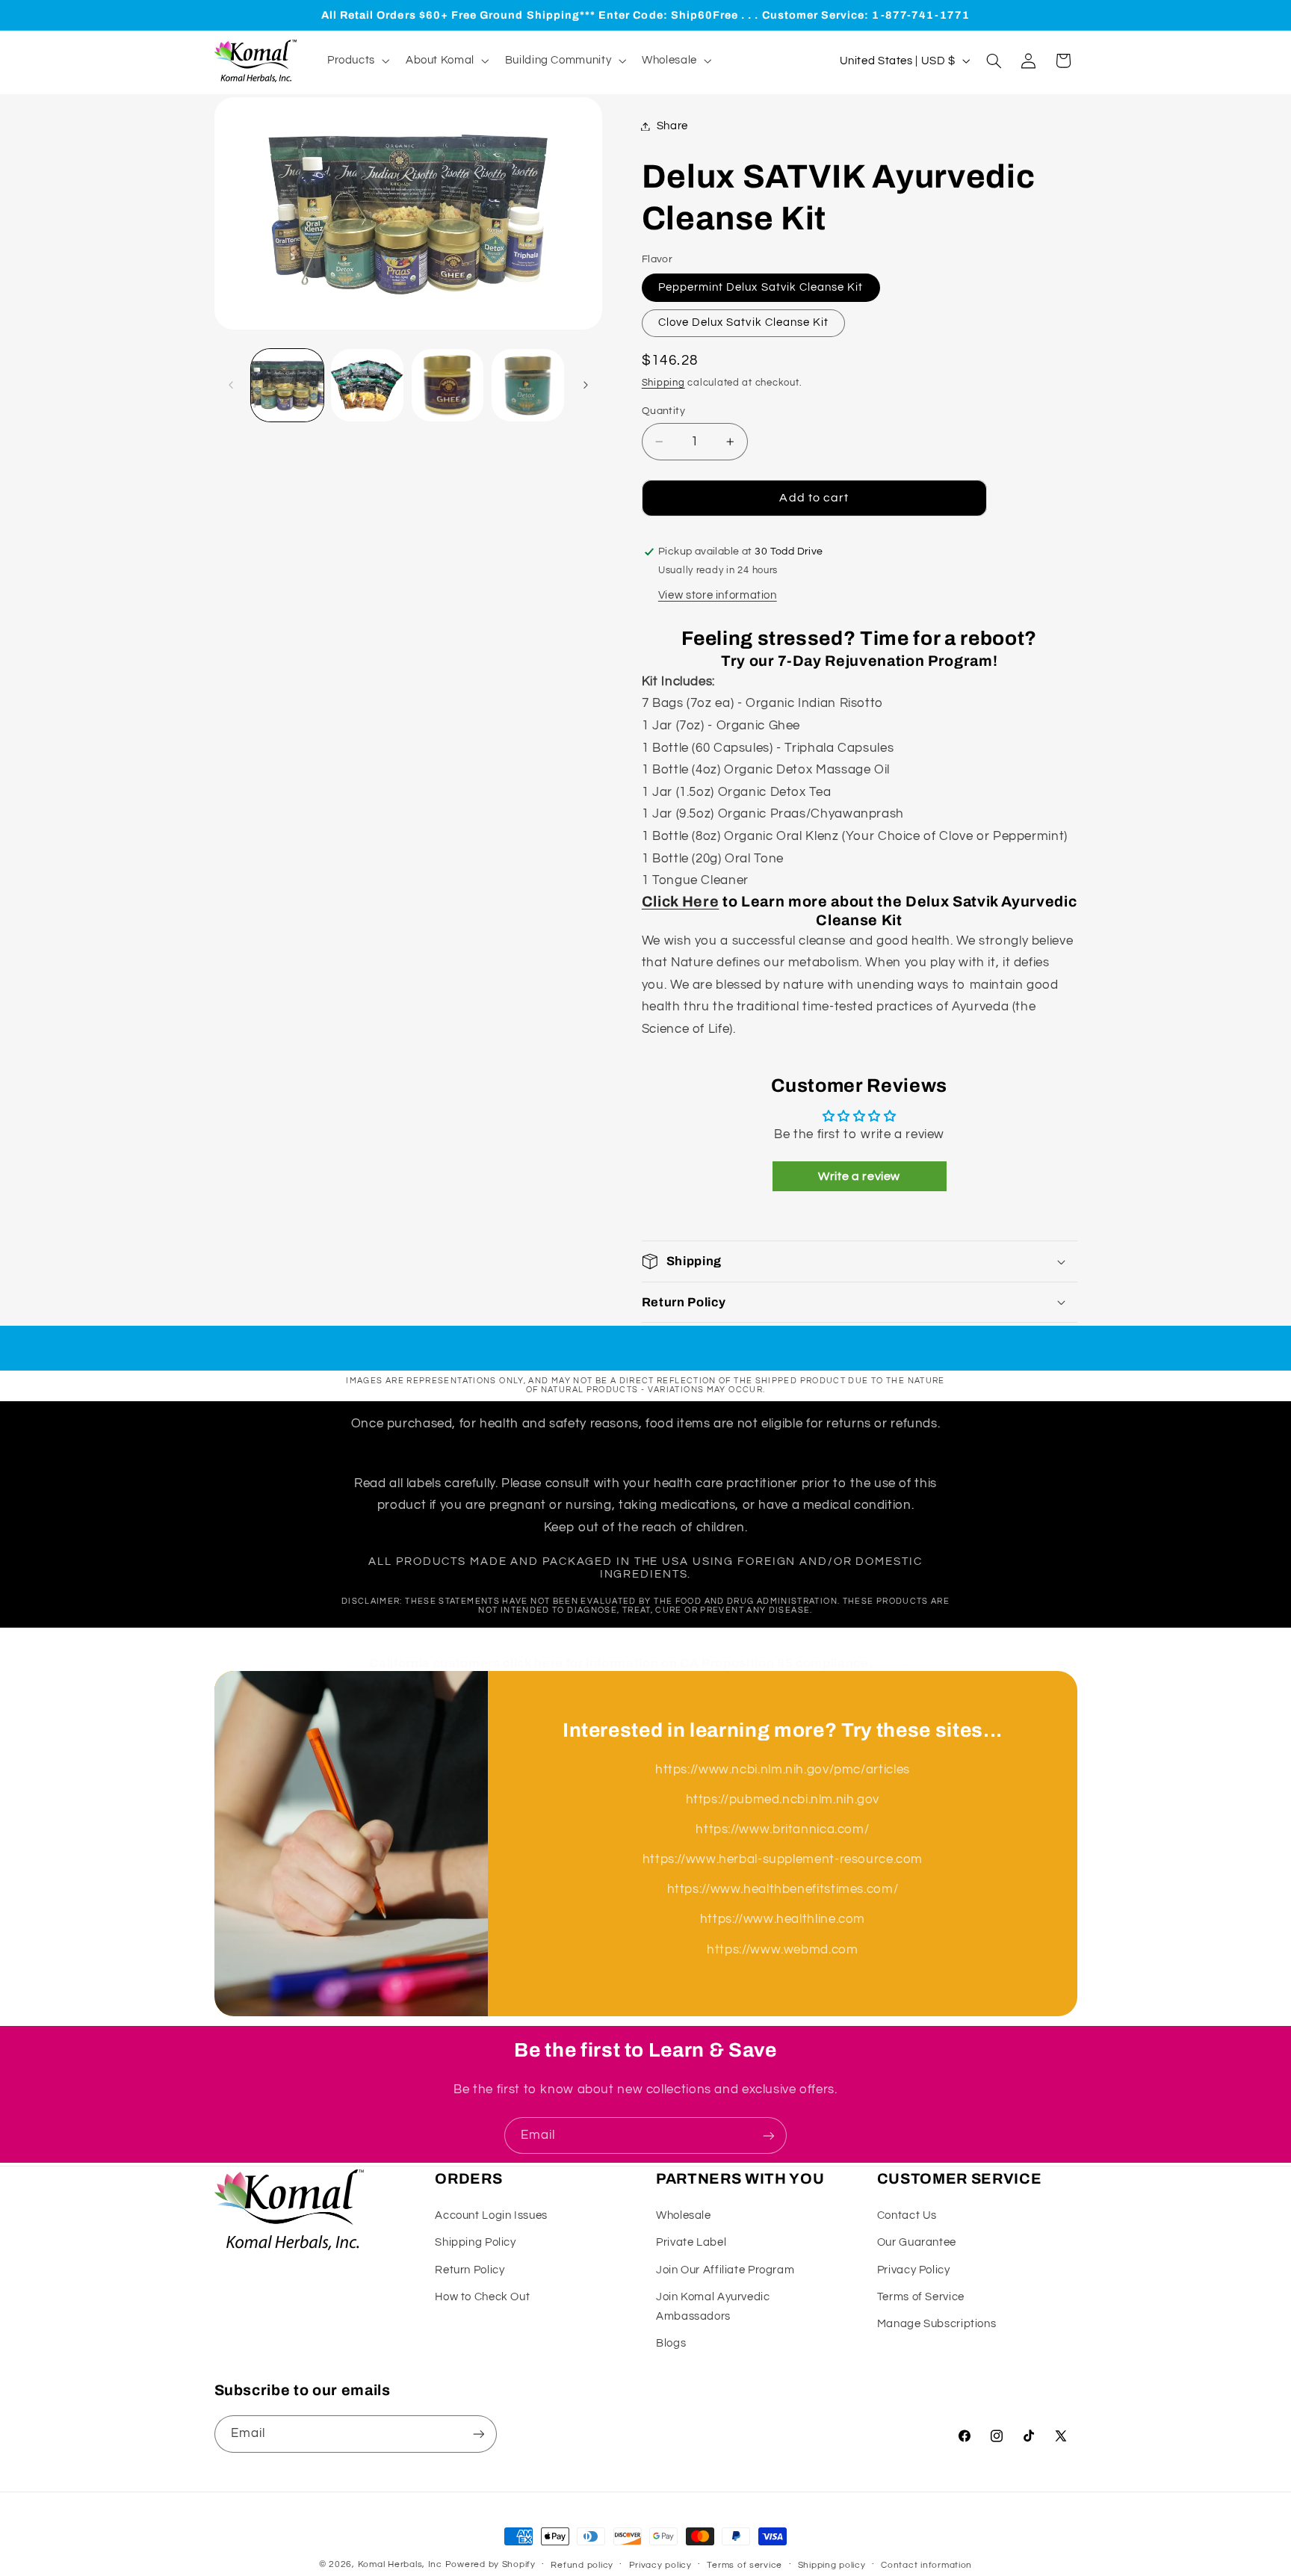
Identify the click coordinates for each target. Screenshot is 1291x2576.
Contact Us (907, 2215)
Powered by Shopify (490, 2564)
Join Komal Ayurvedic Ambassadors (713, 2307)
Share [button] (672, 126)
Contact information (926, 2565)
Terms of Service (921, 2297)
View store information (718, 595)
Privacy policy (660, 2565)
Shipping (663, 383)
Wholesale (684, 2215)
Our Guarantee (917, 2242)
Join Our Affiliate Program (725, 2270)
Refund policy (582, 2565)
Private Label (691, 2242)
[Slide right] (586, 386)
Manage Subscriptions (937, 2324)
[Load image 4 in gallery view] (528, 385)
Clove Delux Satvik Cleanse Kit (744, 322)
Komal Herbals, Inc (400, 2564)
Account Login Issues (491, 2215)
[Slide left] (231, 386)
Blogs (671, 2343)
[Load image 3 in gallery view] (448, 385)
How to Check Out (482, 2297)
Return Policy (470, 2270)
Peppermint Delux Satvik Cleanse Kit (761, 287)
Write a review (859, 1176)
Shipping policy (832, 2565)
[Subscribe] (769, 2135)
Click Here (681, 902)
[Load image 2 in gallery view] (367, 385)
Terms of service (744, 2565)
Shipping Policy (475, 2242)
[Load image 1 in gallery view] (287, 385)
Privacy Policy (914, 2270)
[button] (357, 61)
